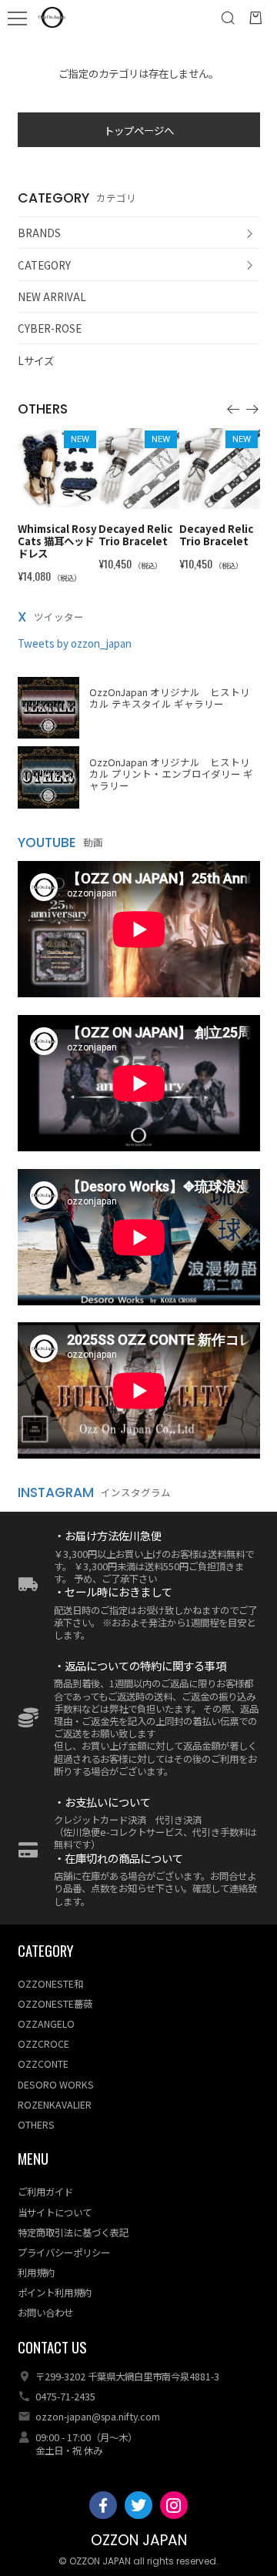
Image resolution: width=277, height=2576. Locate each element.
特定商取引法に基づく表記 (73, 2233)
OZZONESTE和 (50, 1984)
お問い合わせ (45, 2313)
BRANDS (39, 233)
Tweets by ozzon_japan (75, 643)
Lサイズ (36, 360)
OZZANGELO (46, 2024)
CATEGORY (44, 265)
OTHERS (36, 2125)
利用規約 (36, 2273)
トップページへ (139, 130)
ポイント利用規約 (55, 2293)
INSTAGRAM (56, 1492)
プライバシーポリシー (64, 2253)
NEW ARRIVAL (52, 296)
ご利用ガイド (45, 2192)
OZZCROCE (43, 2044)
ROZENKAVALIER (55, 2105)
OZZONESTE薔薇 (55, 2004)
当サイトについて (55, 2213)
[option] (58, 499)
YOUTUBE (47, 842)
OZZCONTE (43, 2064)
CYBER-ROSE (50, 328)
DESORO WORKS (56, 2085)
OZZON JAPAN (139, 2540)
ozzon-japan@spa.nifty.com (98, 2417)
